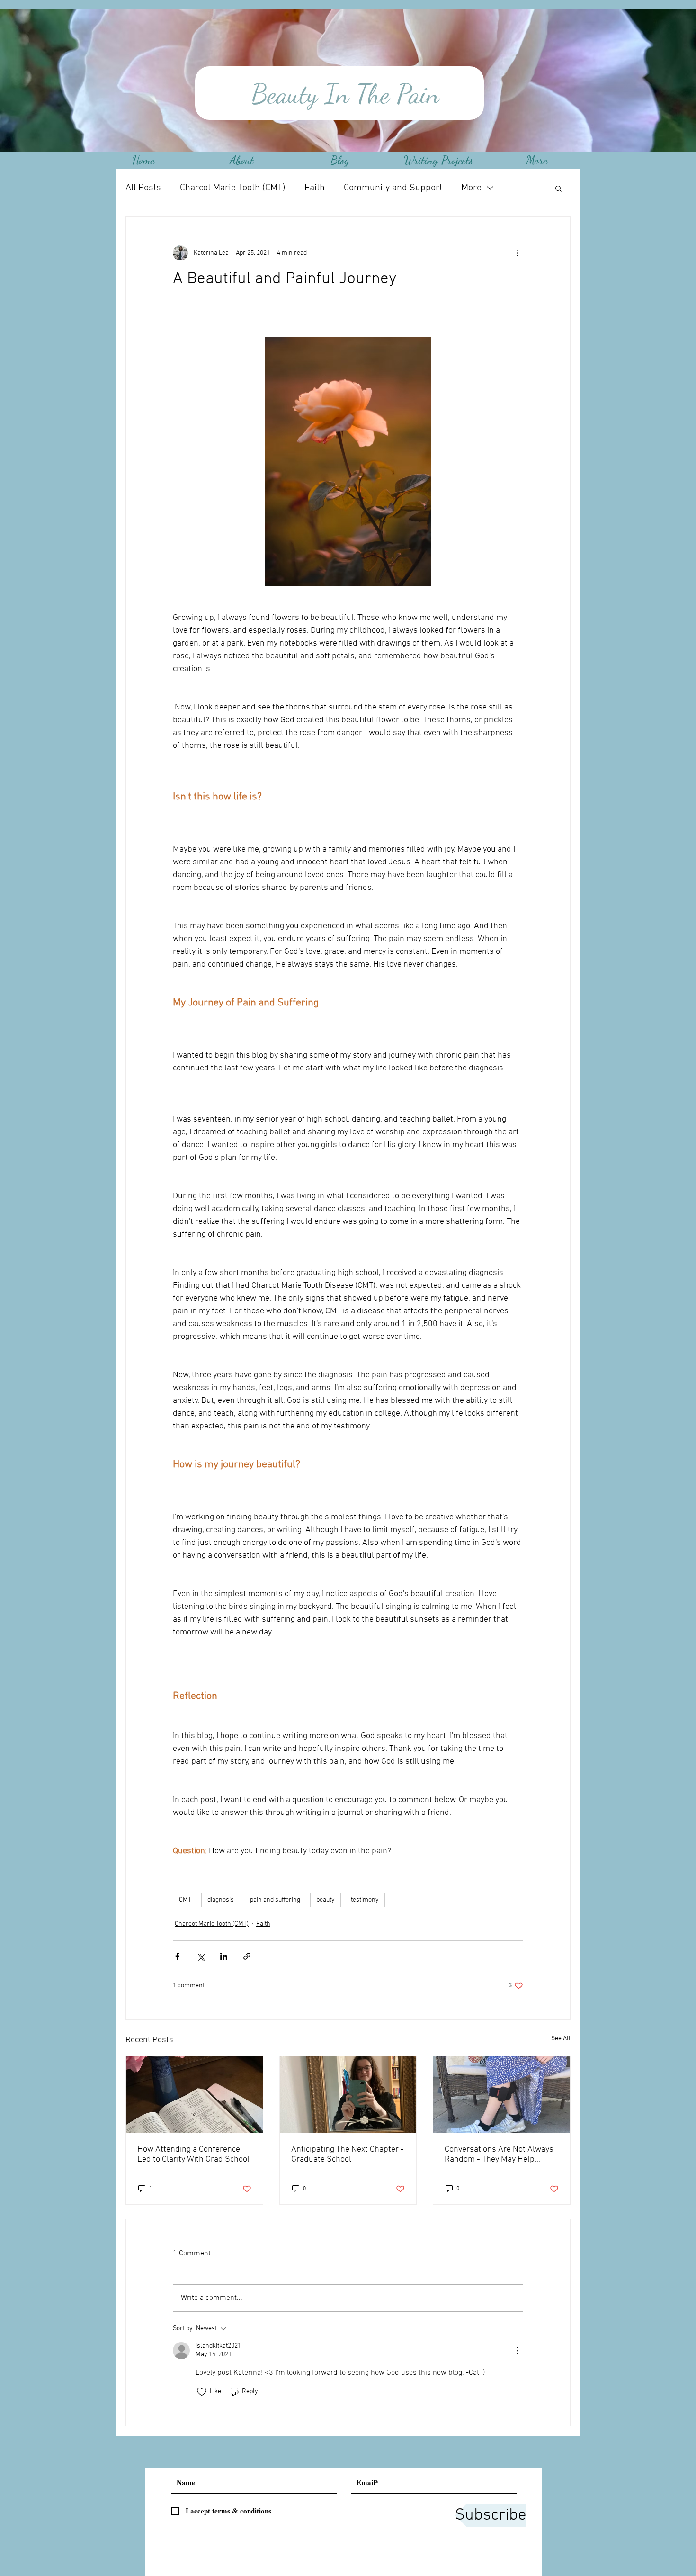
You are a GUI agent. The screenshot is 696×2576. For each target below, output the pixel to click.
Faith (315, 188)
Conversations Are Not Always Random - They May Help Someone (499, 2154)
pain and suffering (275, 1900)
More (471, 188)
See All (561, 2039)
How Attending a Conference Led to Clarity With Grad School (193, 2154)
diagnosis (221, 1900)
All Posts (143, 188)
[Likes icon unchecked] (202, 2392)
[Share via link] (247, 1956)
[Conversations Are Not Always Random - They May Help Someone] (502, 2095)
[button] (558, 188)
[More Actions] (518, 2351)
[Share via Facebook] (177, 1956)
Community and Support (393, 188)
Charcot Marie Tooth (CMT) (233, 188)
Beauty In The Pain (342, 94)
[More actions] (518, 253)
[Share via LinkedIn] (224, 1956)
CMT (185, 1900)
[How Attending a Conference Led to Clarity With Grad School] (194, 2095)
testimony (365, 1900)
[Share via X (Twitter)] (201, 1956)
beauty (326, 1900)
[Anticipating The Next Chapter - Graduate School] (348, 2095)
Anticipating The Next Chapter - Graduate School (348, 2154)
